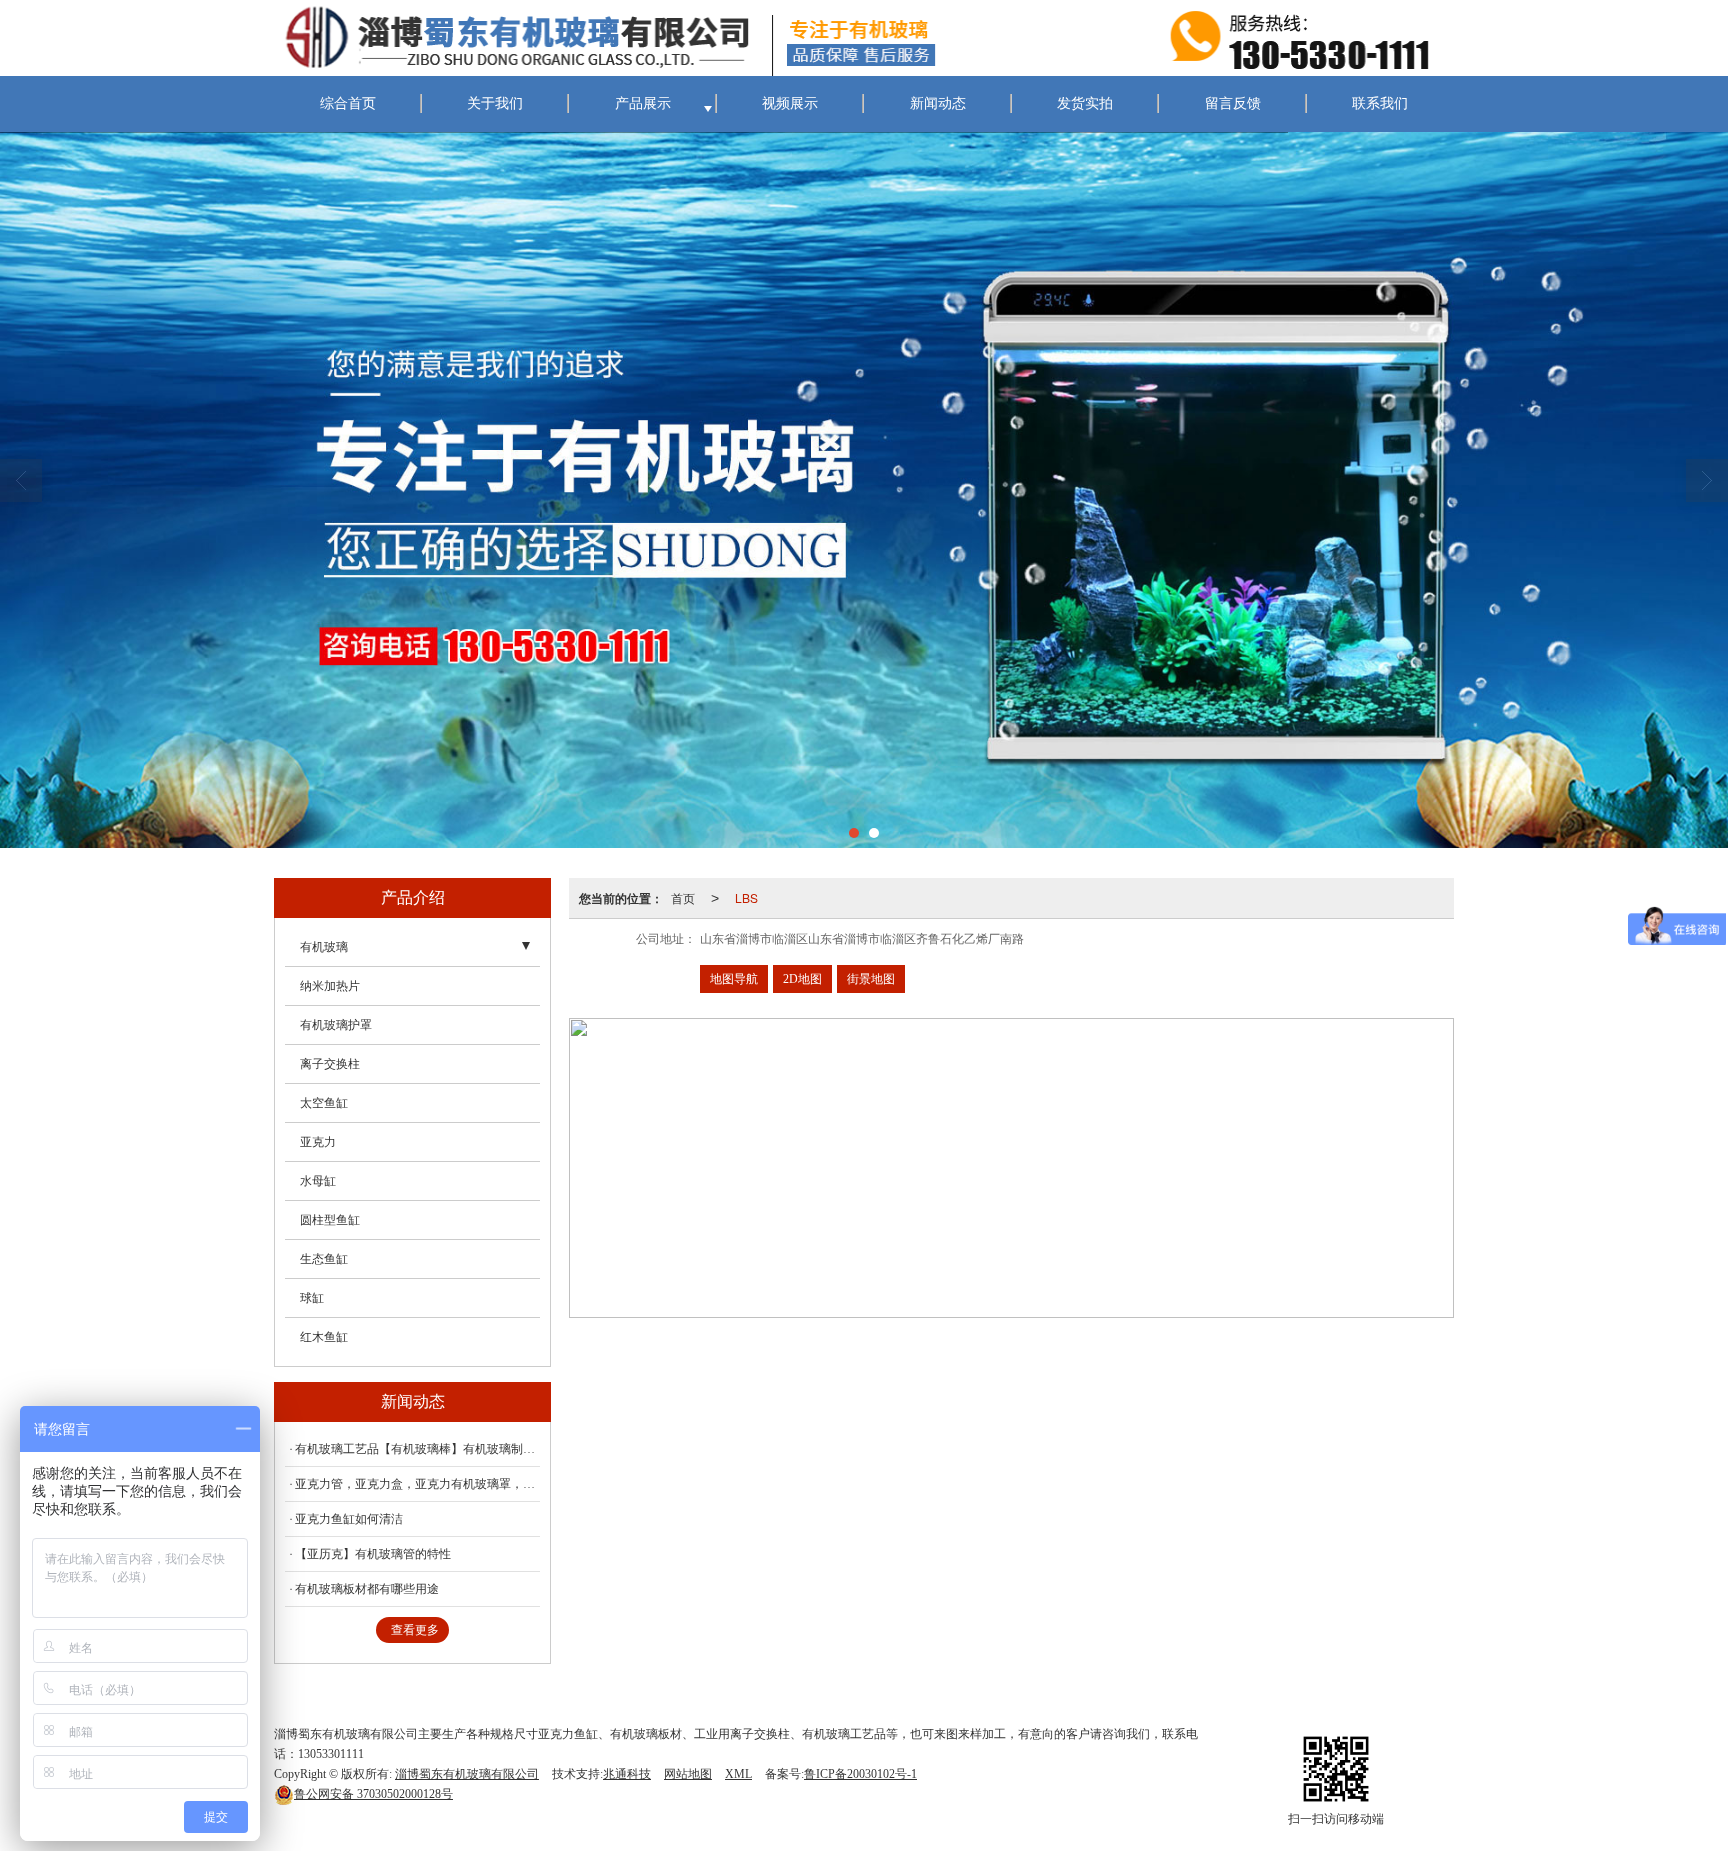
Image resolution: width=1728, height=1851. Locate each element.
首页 (683, 897)
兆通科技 (627, 1774)
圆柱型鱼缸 (330, 1220)
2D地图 (802, 979)
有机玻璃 (324, 947)
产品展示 (643, 103)
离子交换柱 (330, 1064)
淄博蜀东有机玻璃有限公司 (467, 1774)
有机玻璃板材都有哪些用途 (367, 1589)
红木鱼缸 (324, 1337)
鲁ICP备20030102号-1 (860, 1774)
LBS (746, 897)
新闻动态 (938, 103)
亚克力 (318, 1142)
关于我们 (495, 103)
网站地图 (688, 1774)
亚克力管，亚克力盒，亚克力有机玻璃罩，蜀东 (417, 1484)
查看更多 (415, 1630)
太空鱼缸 (324, 1103)
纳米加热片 (330, 986)
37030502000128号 (373, 1794)
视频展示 (790, 103)
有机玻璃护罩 (336, 1025)
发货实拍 (1085, 103)
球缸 (312, 1298)
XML (738, 1774)
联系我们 (1380, 103)
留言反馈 (1233, 103)
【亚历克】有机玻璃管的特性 (373, 1554)
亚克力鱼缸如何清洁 (349, 1519)
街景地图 (871, 979)
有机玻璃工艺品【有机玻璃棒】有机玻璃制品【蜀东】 (417, 1449)
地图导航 (734, 979)
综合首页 (348, 103)
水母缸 (318, 1181)
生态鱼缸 (324, 1259)
